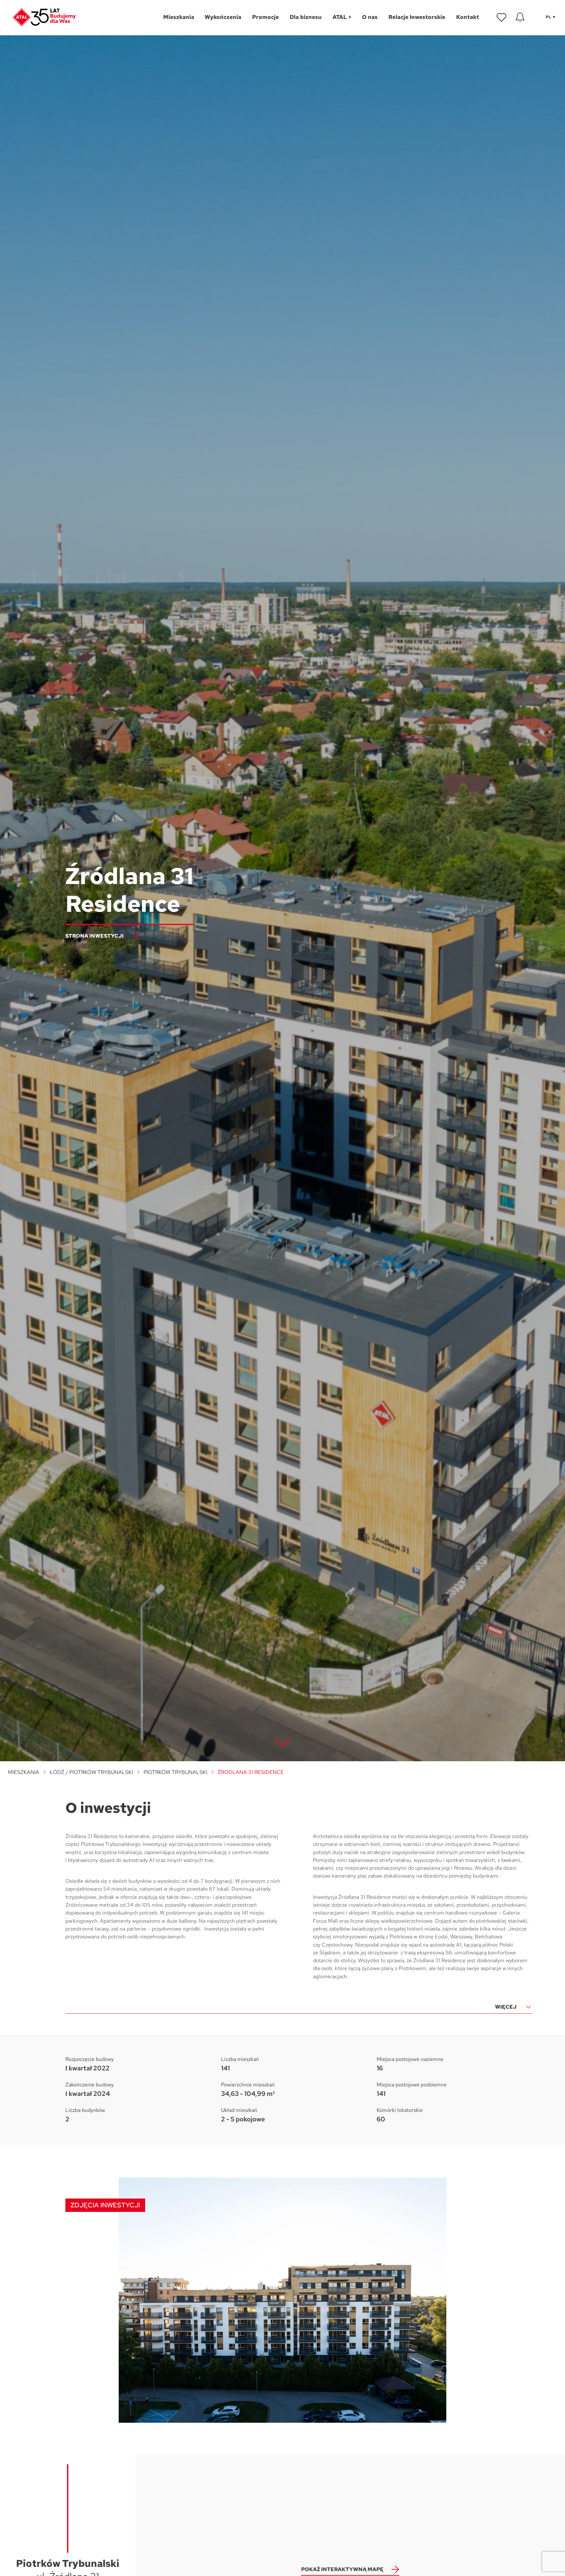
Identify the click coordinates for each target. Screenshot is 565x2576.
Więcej (506, 2007)
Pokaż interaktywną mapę (342, 2569)
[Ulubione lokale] (502, 17)
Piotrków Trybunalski (175, 1772)
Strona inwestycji (94, 936)
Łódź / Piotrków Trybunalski (91, 1772)
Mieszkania (24, 1772)
